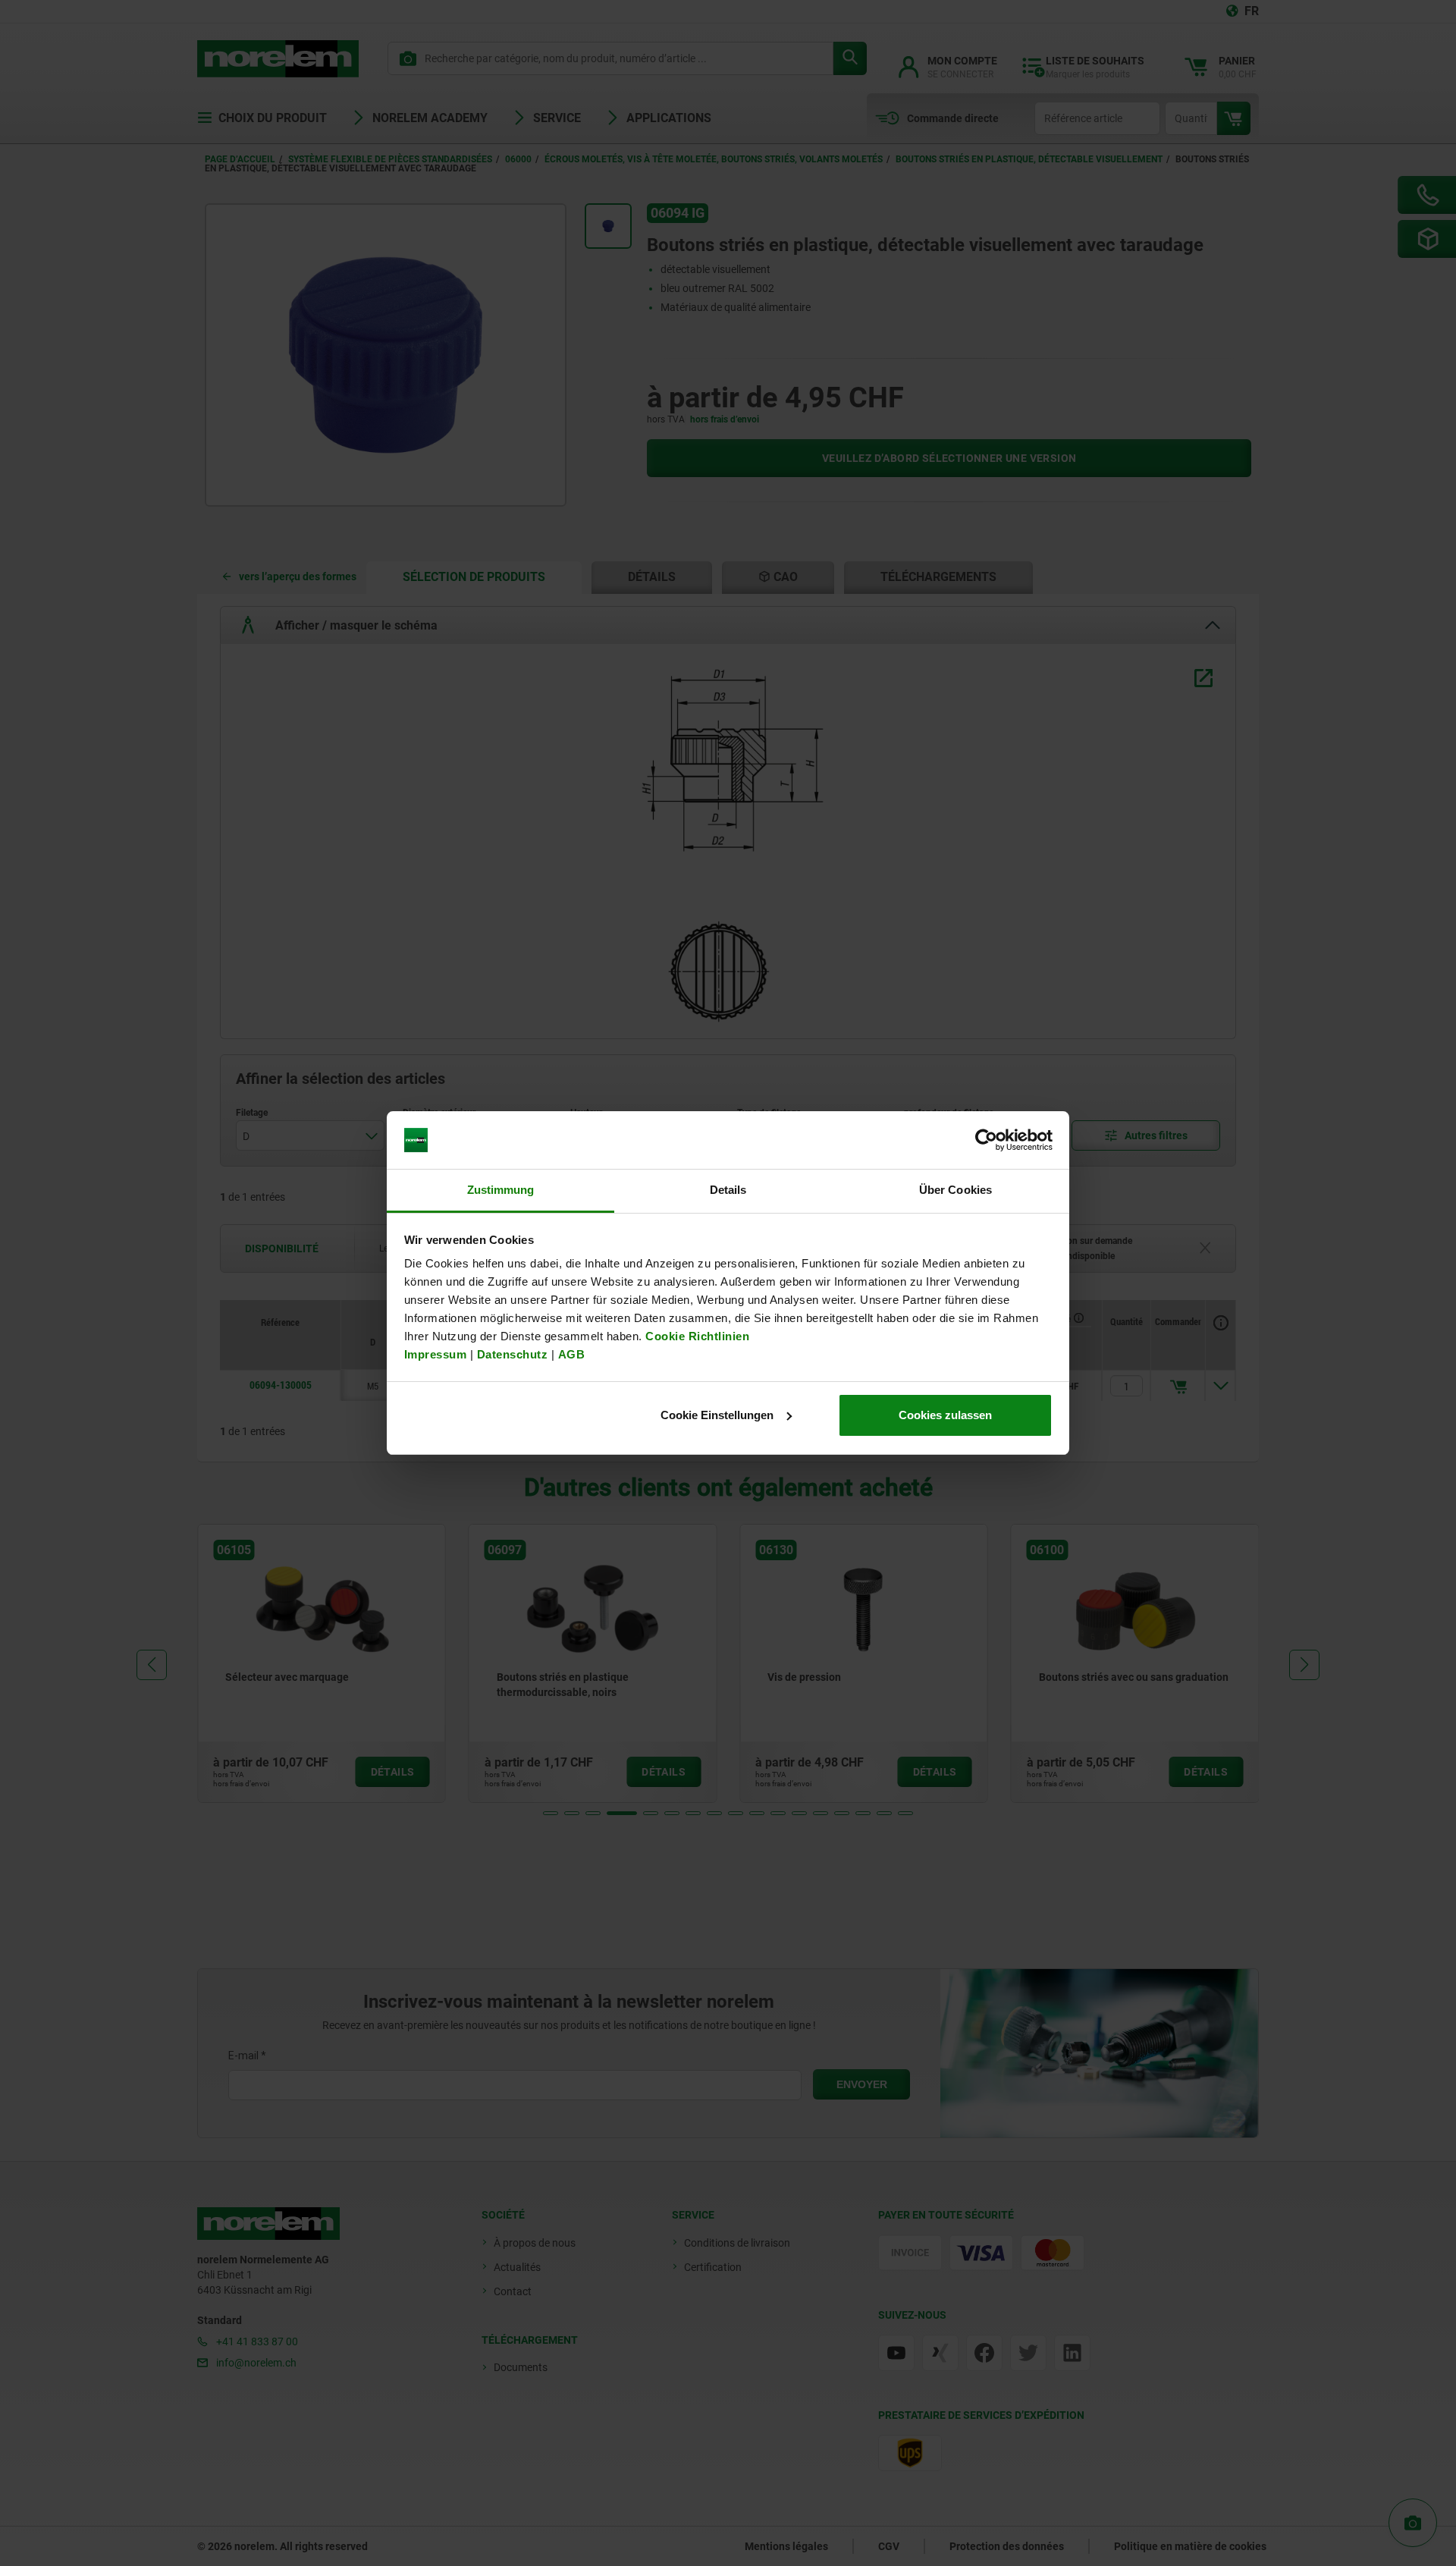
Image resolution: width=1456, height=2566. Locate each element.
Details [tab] (728, 1190)
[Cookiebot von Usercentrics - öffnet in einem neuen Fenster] (986, 1140)
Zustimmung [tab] (501, 1190)
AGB (572, 1354)
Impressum (436, 1354)
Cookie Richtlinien (696, 1336)
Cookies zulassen (945, 1415)
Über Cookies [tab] (955, 1190)
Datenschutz (513, 1354)
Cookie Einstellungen (717, 1415)
